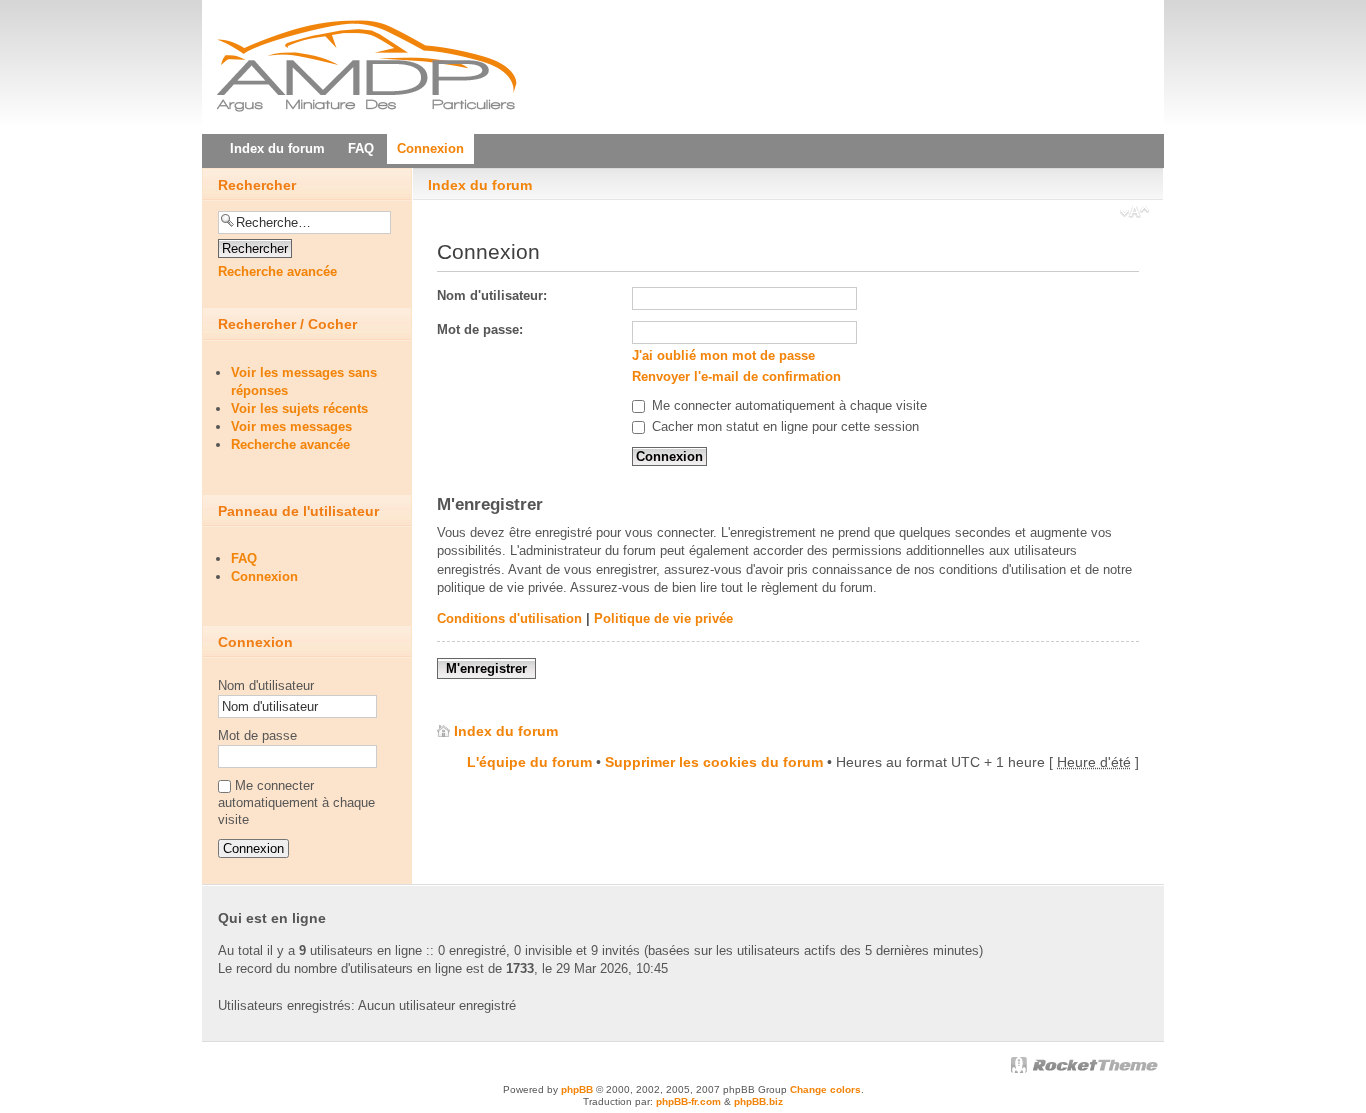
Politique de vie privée (663, 618)
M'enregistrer (486, 668)
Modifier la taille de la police (1134, 214)
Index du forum (480, 185)
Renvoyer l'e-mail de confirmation (736, 376)
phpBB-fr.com (688, 1101)
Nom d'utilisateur (266, 685)
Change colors (825, 1089)
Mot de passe (257, 735)
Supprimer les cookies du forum (714, 762)
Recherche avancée (277, 271)
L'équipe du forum (529, 762)
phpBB (577, 1089)
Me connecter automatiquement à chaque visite (787, 405)
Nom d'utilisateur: (492, 295)
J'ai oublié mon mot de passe (723, 355)
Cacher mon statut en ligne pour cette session (783, 426)
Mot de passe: (480, 329)
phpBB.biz (758, 1101)
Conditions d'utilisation (509, 618)
